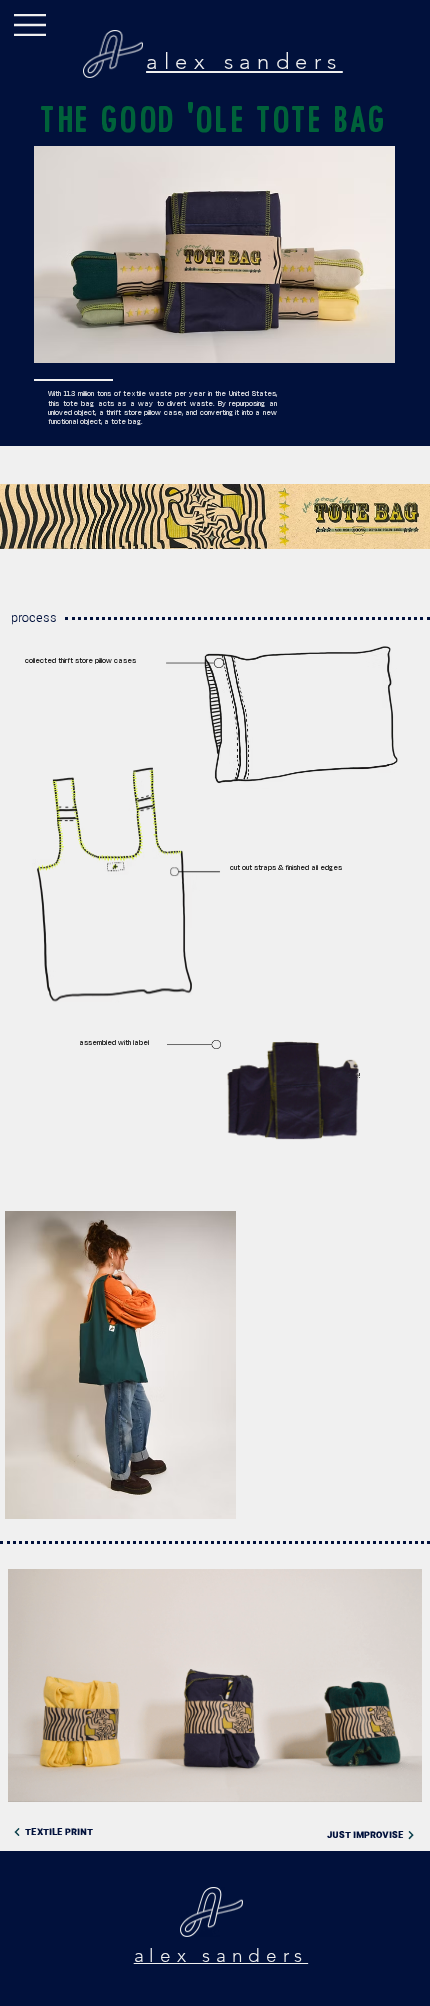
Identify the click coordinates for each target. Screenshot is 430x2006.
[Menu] (30, 25)
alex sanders (244, 61)
